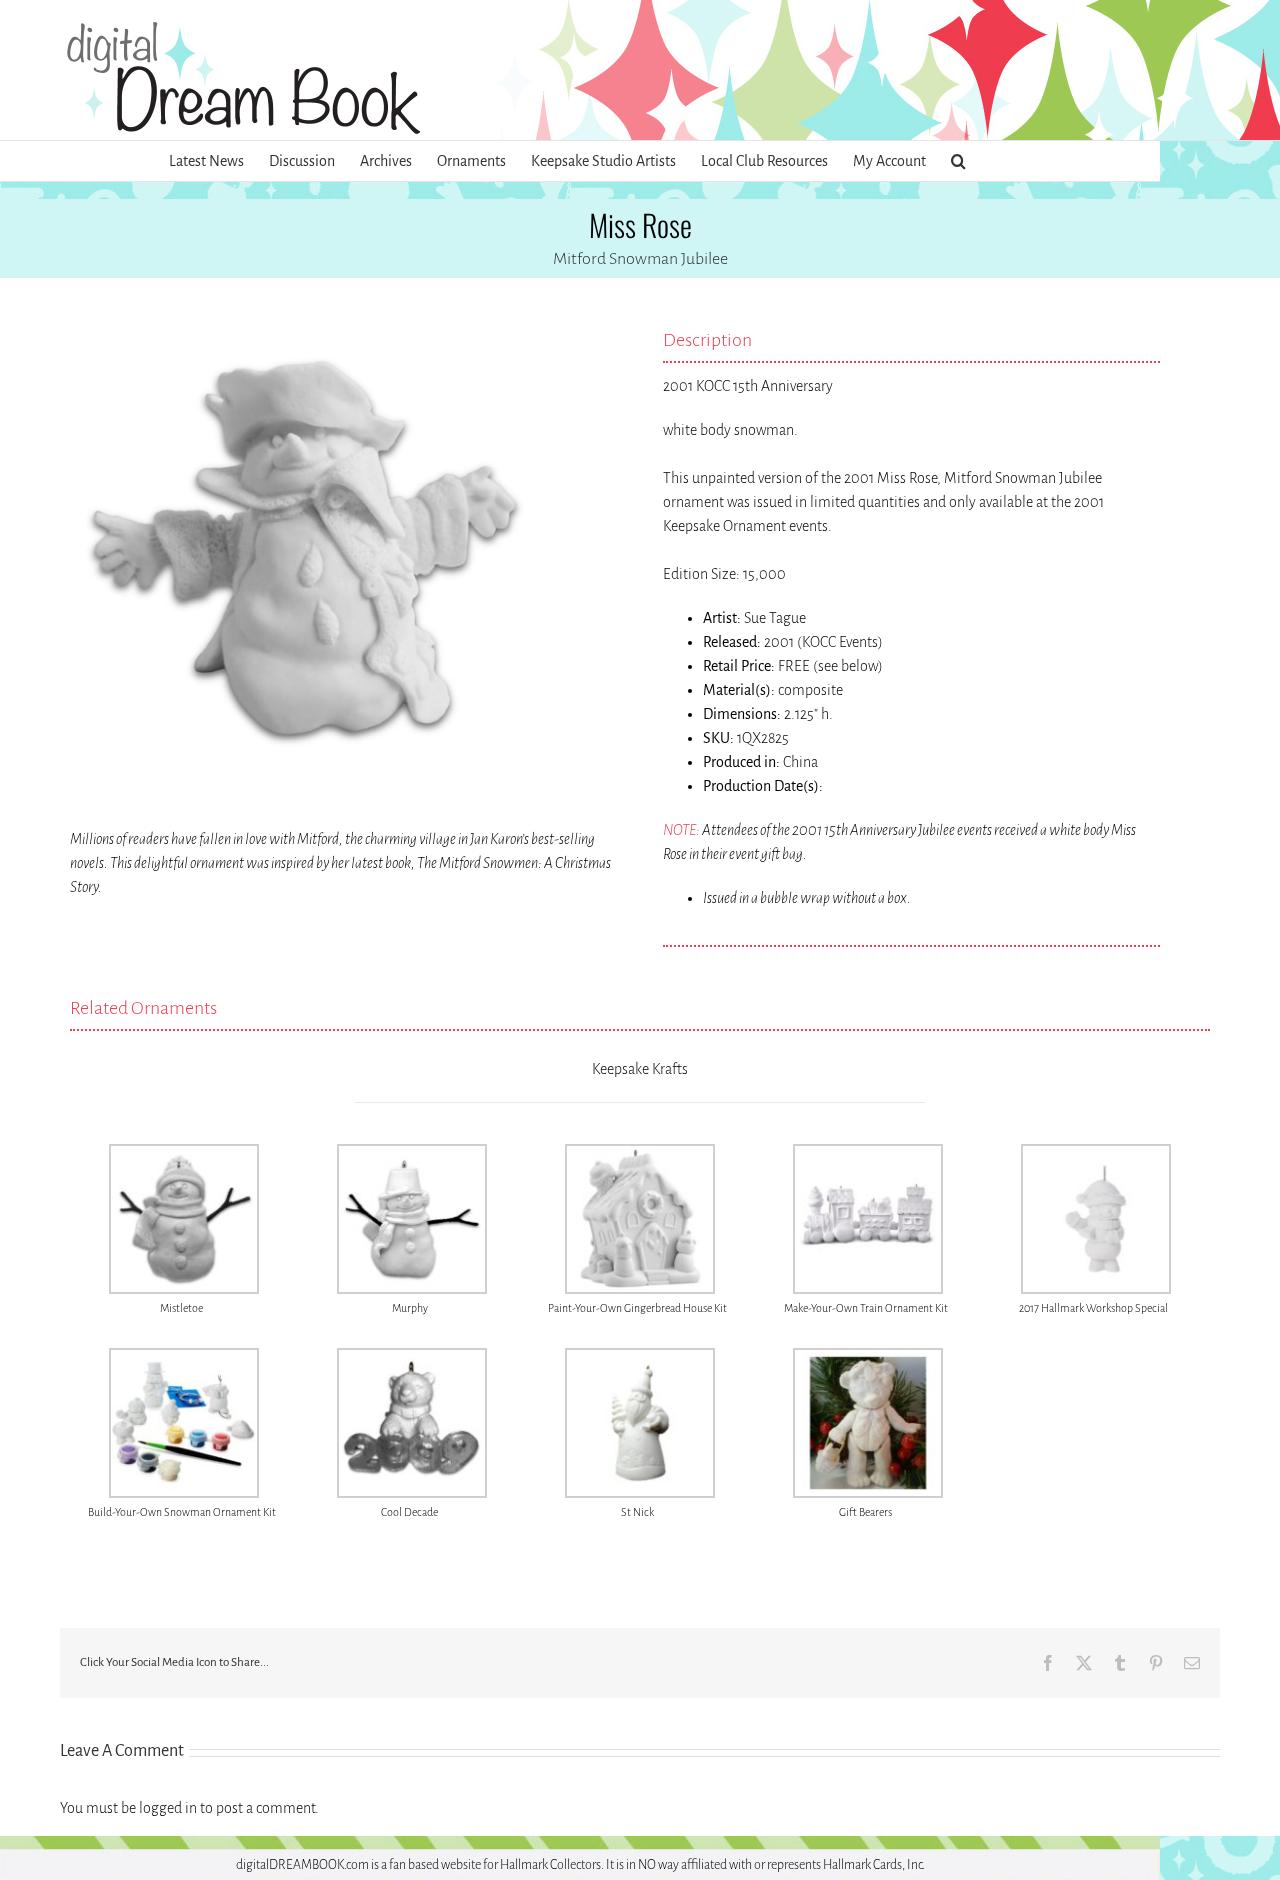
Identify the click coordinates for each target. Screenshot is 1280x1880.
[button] (958, 161)
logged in (168, 1808)
